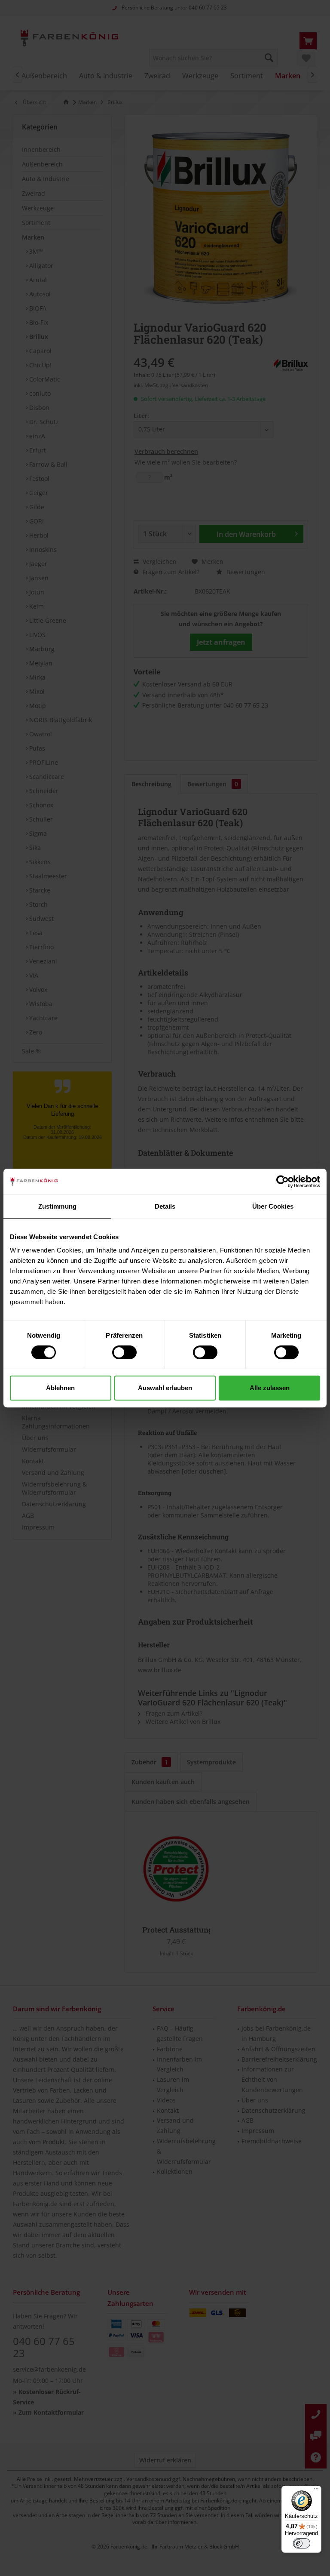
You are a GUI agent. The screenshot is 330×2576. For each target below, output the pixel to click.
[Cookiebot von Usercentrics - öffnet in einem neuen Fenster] (283, 1182)
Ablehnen (60, 1388)
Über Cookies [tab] (273, 1206)
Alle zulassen (270, 1388)
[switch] (124, 1352)
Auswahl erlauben (165, 1388)
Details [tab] (165, 1206)
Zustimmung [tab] (57, 1206)
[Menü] (316, 2491)
